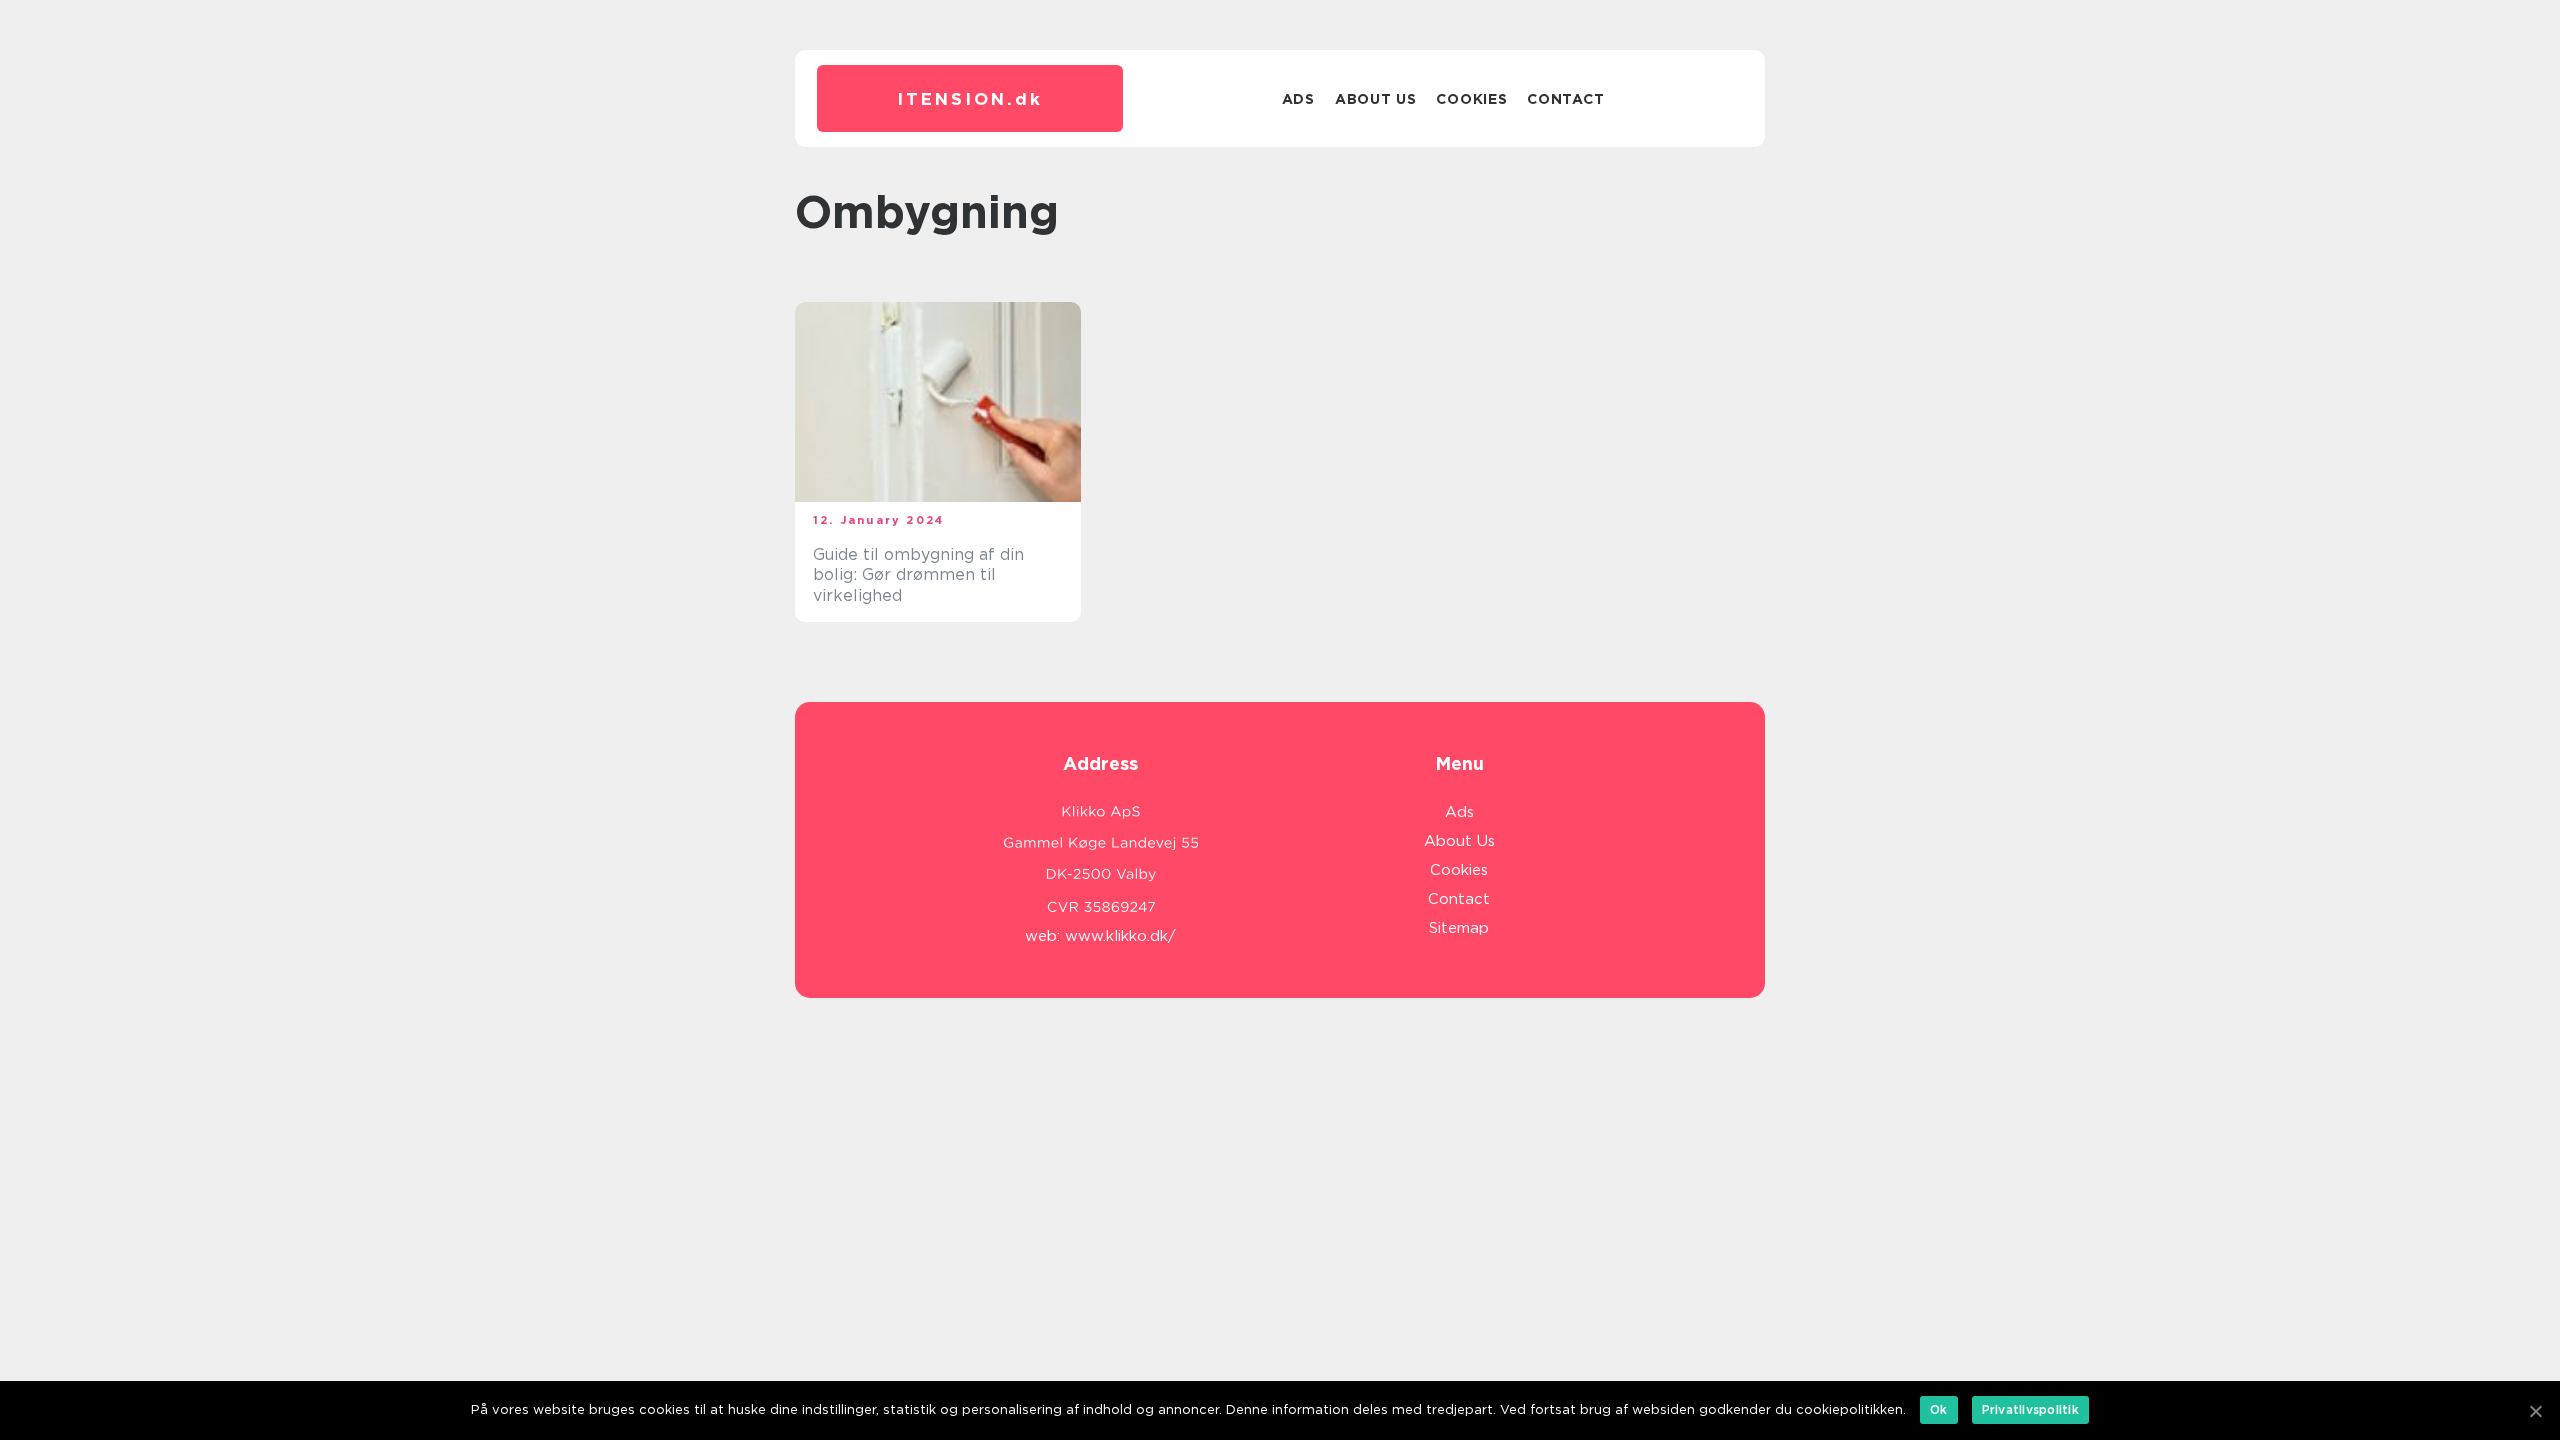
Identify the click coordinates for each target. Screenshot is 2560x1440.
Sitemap (1459, 928)
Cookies (1471, 99)
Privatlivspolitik (2030, 1409)
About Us (1376, 99)
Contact (1565, 99)
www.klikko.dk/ (1120, 936)
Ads (1298, 99)
